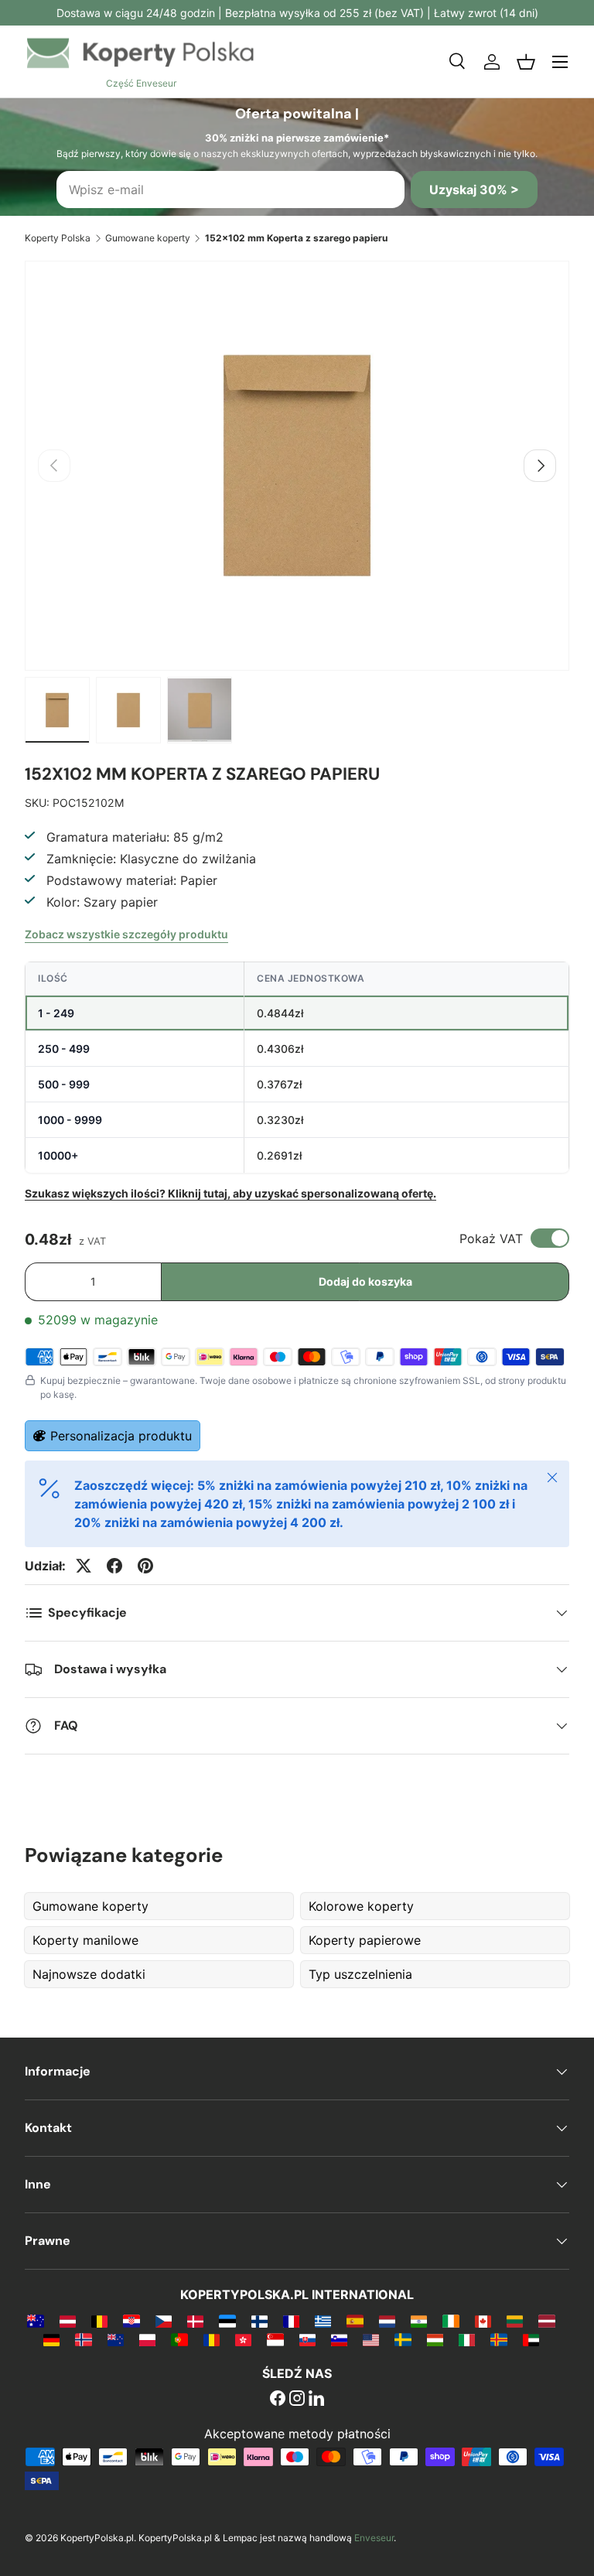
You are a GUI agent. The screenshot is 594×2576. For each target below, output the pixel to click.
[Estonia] (227, 2321)
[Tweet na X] (84, 1566)
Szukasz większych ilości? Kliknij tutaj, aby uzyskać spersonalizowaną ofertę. (230, 1193)
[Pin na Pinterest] (145, 1566)
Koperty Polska (58, 238)
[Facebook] (278, 2400)
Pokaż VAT (491, 1238)
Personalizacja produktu (121, 1436)
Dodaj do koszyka (365, 1281)
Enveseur (374, 2538)
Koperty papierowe (365, 1940)
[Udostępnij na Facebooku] (114, 1566)
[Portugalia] (179, 2339)
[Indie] (419, 2321)
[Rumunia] (212, 2339)
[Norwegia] (83, 2339)
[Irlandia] (451, 2321)
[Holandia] (387, 2321)
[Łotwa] (546, 2321)
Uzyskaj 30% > (474, 190)
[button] (526, 62)
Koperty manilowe (87, 1940)
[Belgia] (99, 2321)
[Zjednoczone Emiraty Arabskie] (531, 2339)
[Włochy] (467, 2339)
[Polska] (147, 2339)
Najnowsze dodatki (89, 1974)
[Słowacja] (307, 2339)
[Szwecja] (403, 2339)
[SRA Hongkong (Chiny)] (243, 2339)
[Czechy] (164, 2321)
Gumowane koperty (148, 238)
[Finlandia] (259, 2321)
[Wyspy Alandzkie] (498, 2339)
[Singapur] (275, 2339)
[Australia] (35, 2321)
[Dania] (195, 2321)
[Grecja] (323, 2321)
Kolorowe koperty (361, 1906)
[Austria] (68, 2321)
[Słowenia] (339, 2339)
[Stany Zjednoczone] (371, 2339)
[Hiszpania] (355, 2321)
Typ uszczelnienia (360, 1974)
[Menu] (560, 62)
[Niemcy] (51, 2339)
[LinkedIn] (316, 2400)
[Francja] (291, 2321)
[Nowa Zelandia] (116, 2339)
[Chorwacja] (131, 2321)
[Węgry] (435, 2339)
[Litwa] (515, 2321)
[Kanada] (483, 2321)
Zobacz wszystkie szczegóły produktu (126, 934)
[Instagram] (297, 2400)
